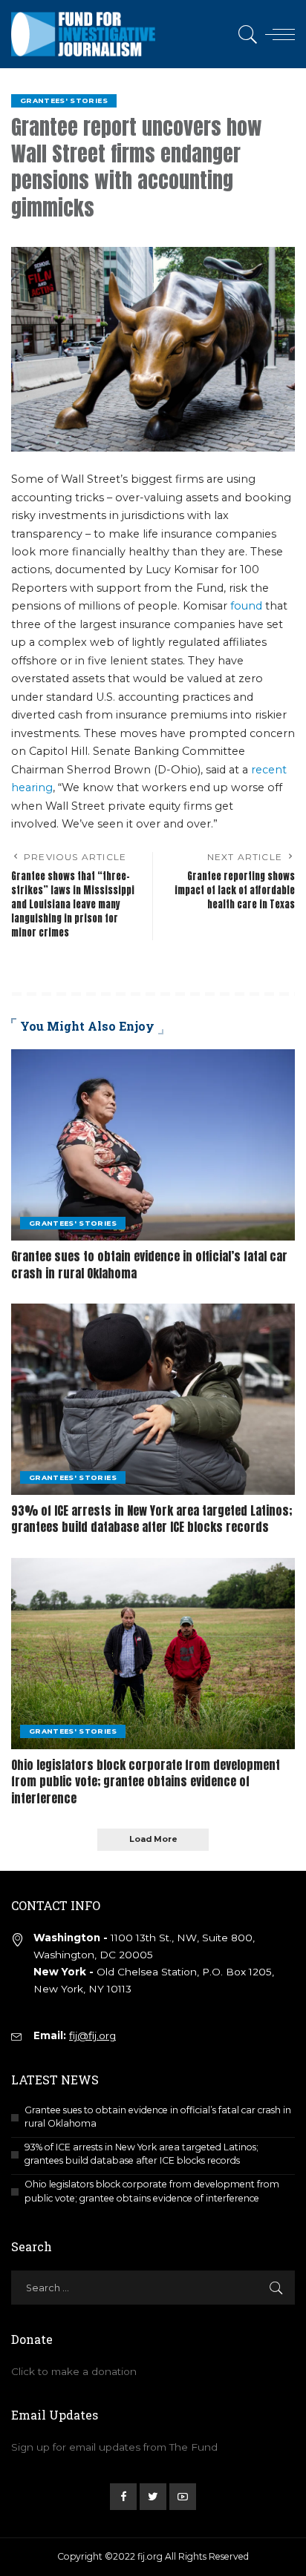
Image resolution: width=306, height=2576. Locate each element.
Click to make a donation (74, 2371)
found (246, 606)
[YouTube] (183, 2497)
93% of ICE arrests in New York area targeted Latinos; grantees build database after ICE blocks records (152, 1519)
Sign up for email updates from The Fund (114, 2447)
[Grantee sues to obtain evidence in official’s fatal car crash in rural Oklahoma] (153, 1145)
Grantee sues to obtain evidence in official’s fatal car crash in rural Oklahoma (149, 1264)
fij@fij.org (92, 2035)
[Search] (245, 34)
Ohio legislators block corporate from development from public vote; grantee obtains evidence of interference (146, 1781)
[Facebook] (123, 2497)
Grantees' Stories (64, 100)
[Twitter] (153, 2497)
